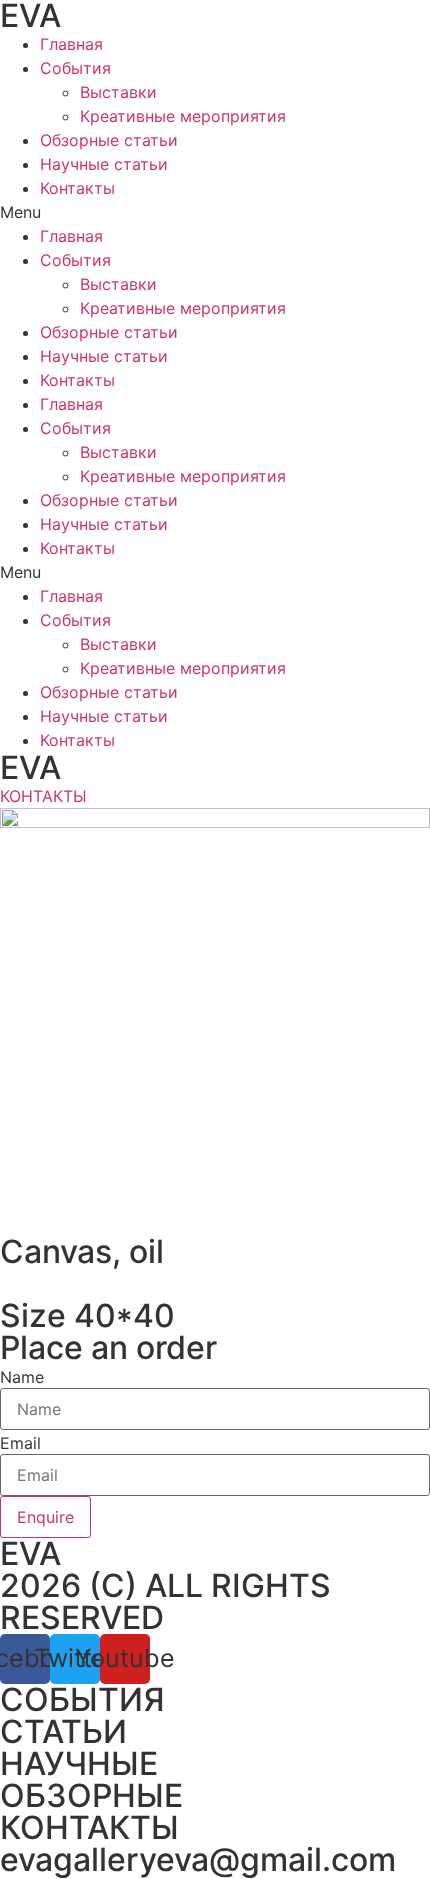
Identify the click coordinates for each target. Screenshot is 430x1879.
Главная (71, 44)
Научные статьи (104, 164)
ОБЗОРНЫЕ (91, 1795)
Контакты (77, 188)
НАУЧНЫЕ (79, 1763)
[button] (215, 212)
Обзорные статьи (109, 140)
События (75, 68)
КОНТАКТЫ (89, 1827)
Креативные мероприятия (183, 116)
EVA (30, 767)
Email (20, 1443)
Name (22, 1377)
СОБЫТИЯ (82, 1699)
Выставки (118, 92)
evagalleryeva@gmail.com (198, 1859)
